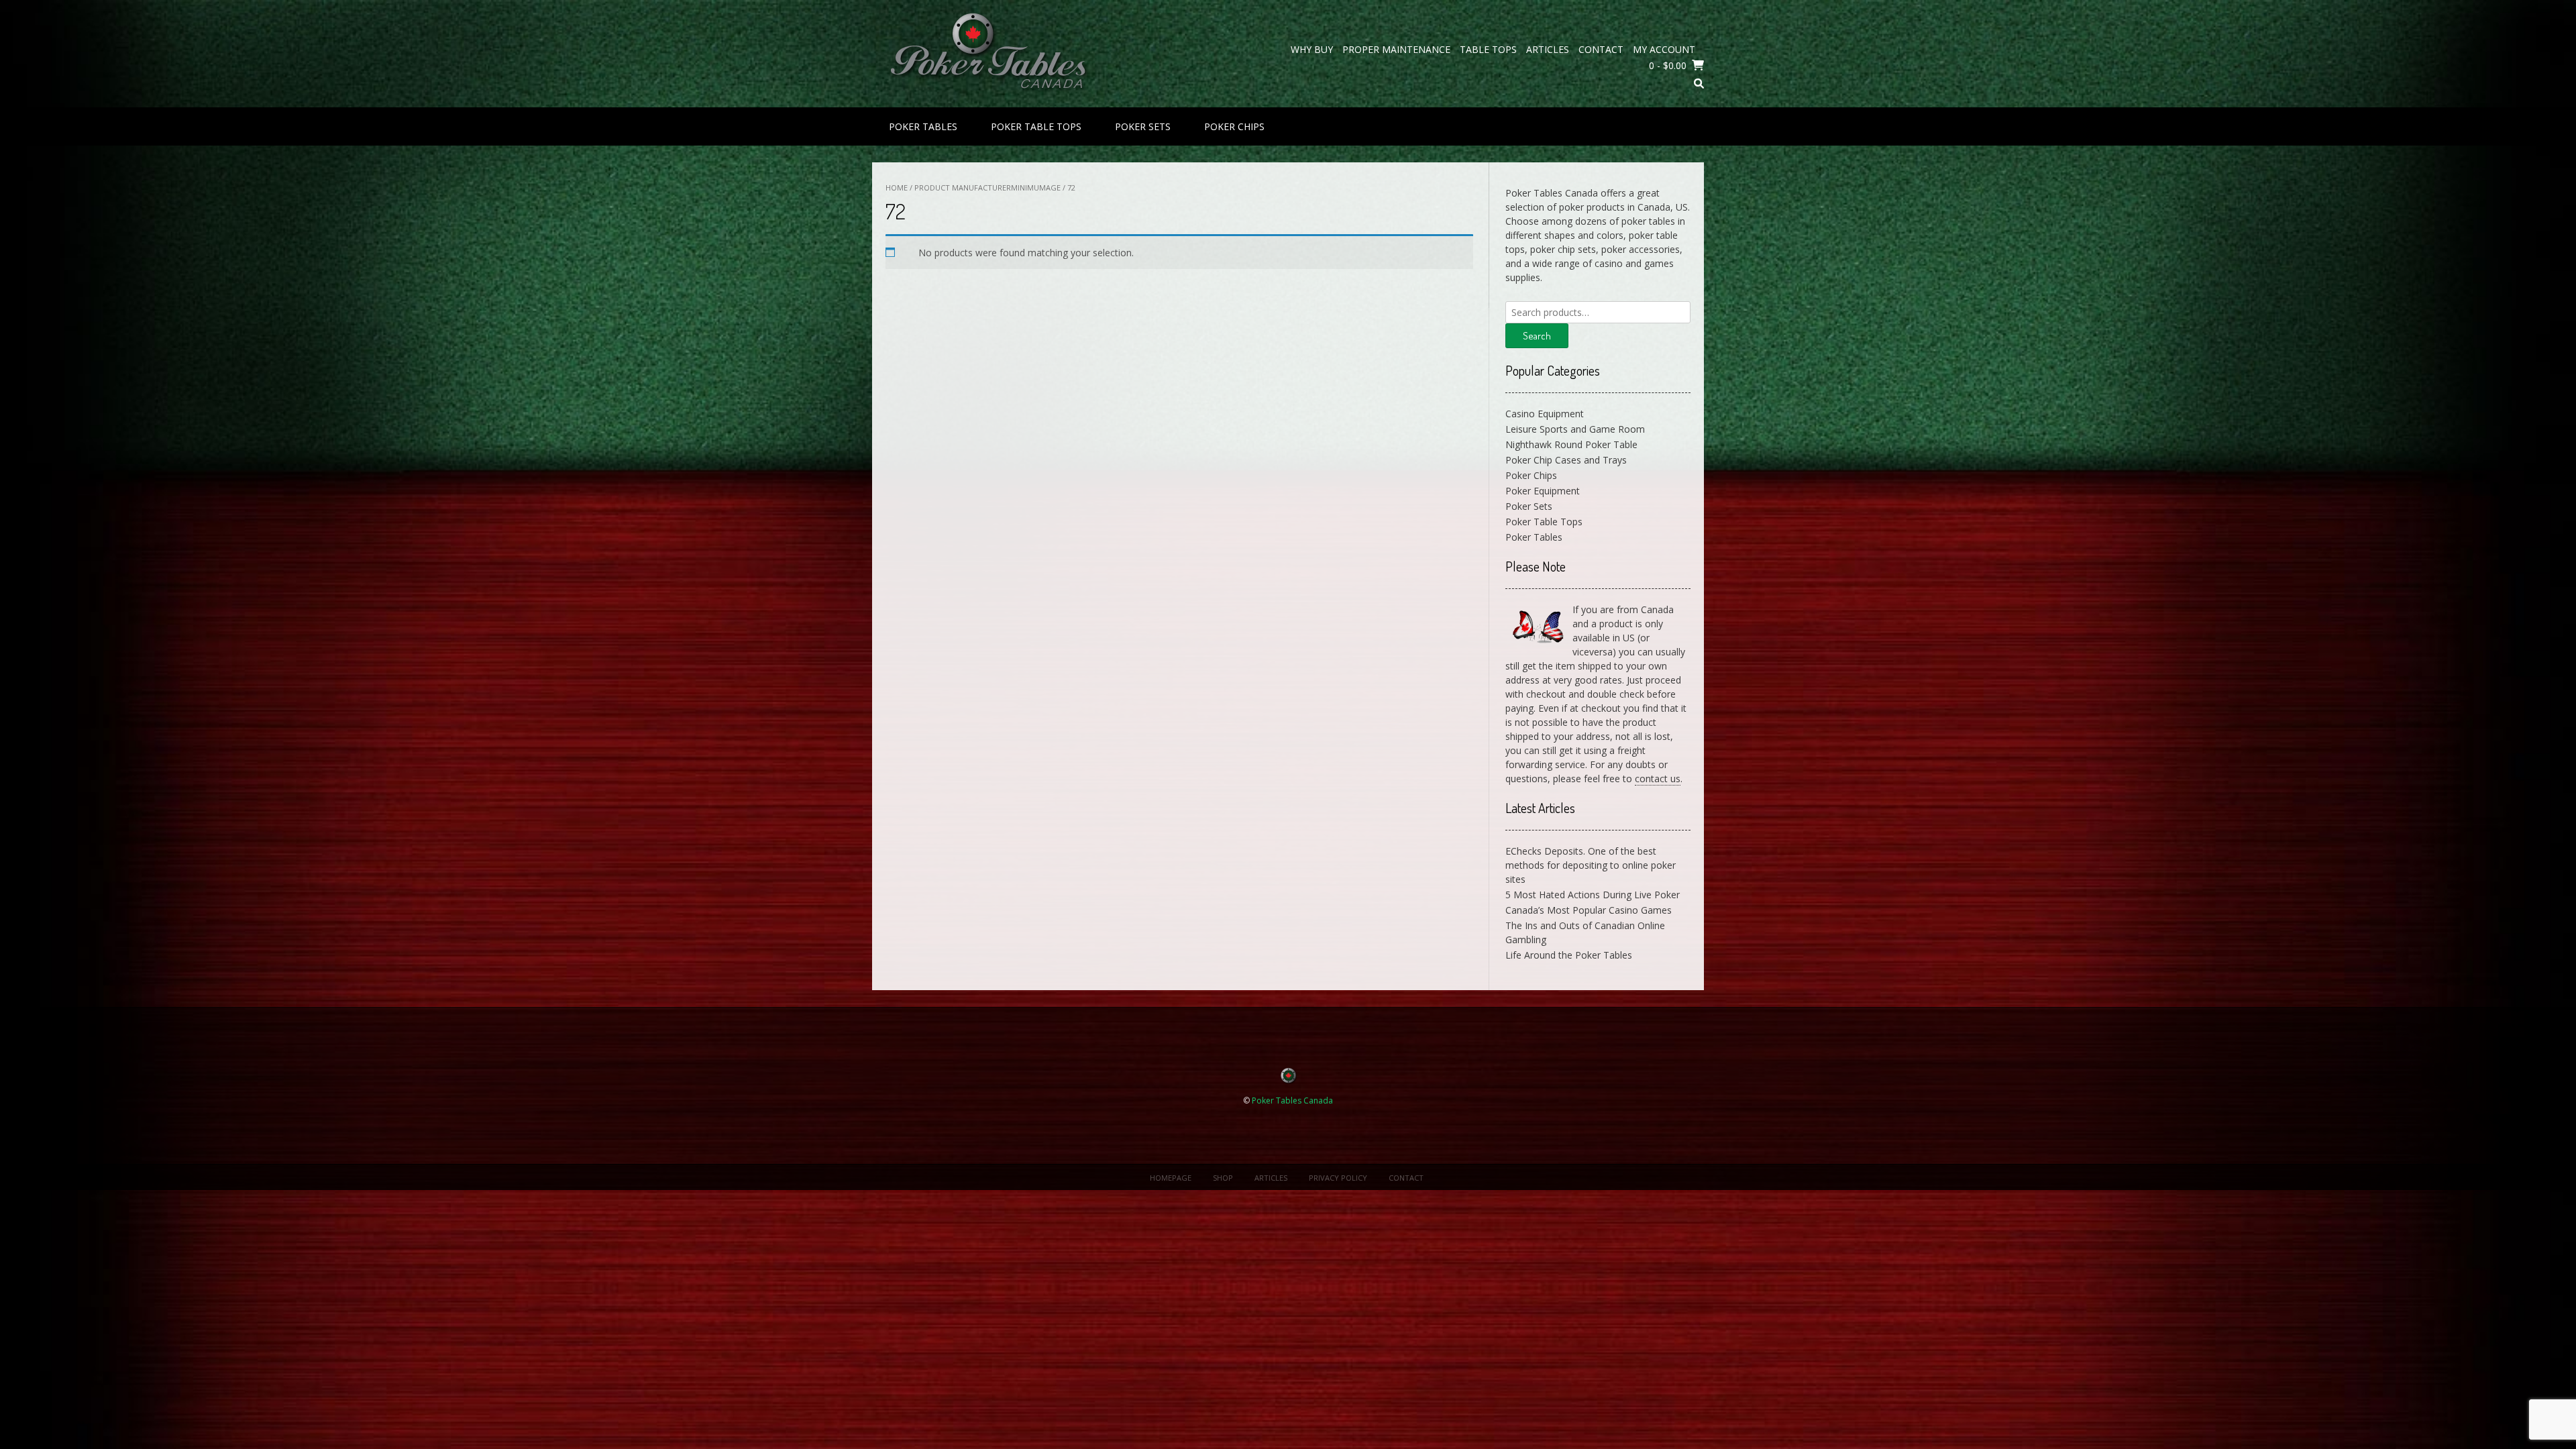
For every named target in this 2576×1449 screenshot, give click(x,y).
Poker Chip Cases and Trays (1566, 460)
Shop (1223, 1178)
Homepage (1171, 1178)
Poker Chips (1234, 126)
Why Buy (1312, 49)
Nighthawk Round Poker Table (1571, 444)
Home (897, 187)
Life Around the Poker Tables (1569, 955)
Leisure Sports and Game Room (1575, 429)
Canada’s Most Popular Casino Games (1589, 910)
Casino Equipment (1545, 414)
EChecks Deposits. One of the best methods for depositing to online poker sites (1591, 865)
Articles (1548, 49)
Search (1537, 336)
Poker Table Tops (1036, 126)
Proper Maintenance (1396, 49)
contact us (1658, 779)
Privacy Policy (1338, 1178)
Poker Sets (1143, 126)
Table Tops (1488, 49)
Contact (1601, 49)
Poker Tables (923, 126)
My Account (1664, 49)
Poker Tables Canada (1292, 1101)
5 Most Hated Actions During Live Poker (1593, 895)
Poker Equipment (1543, 491)
